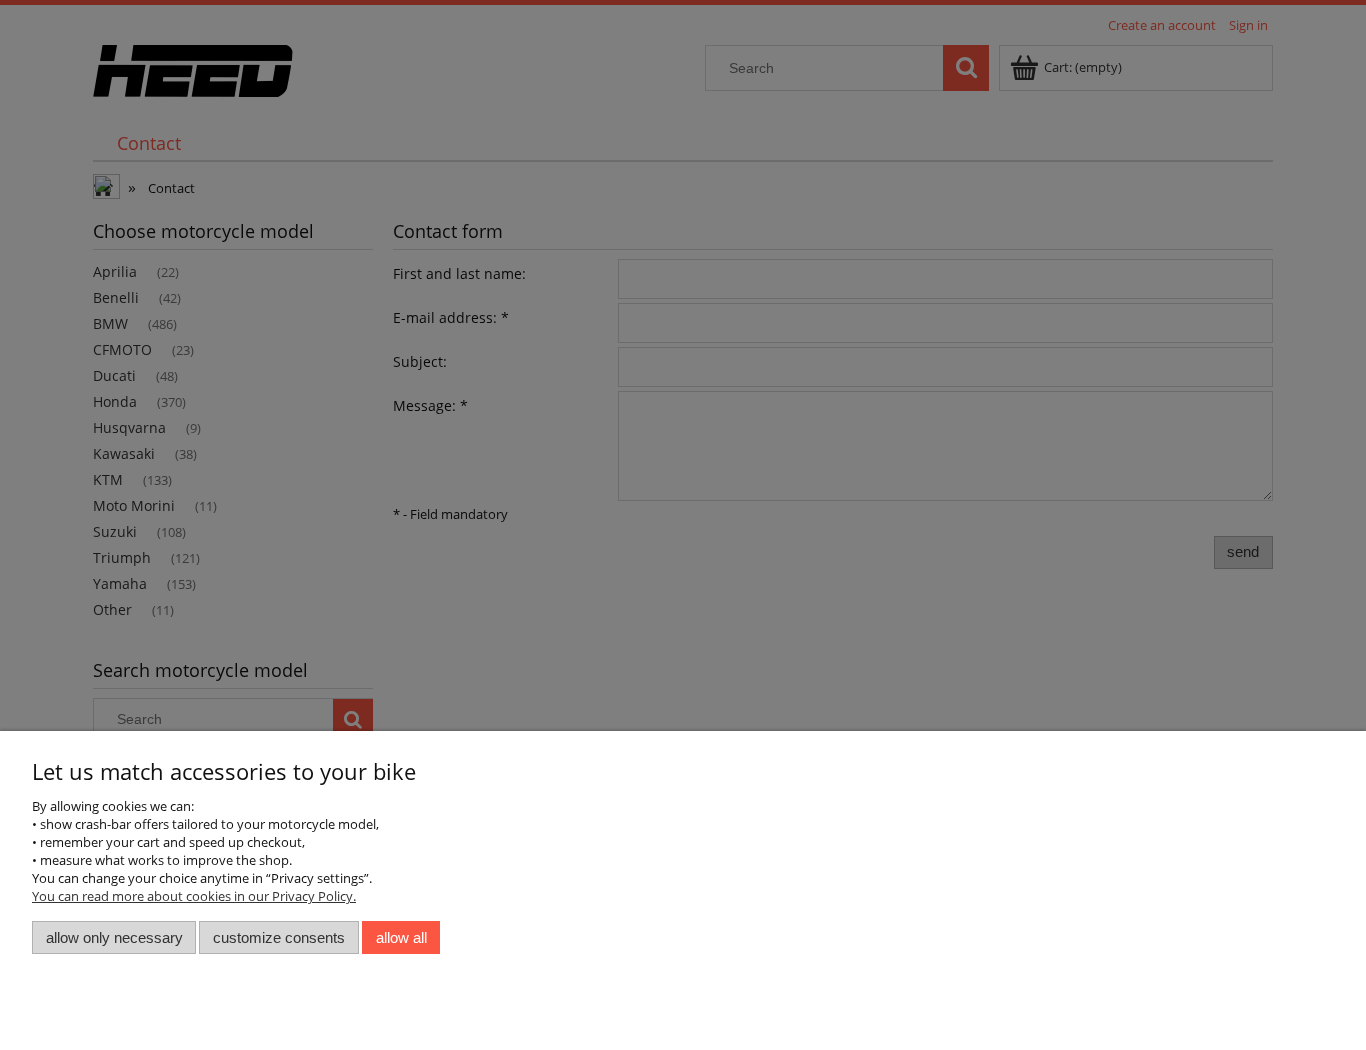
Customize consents (279, 937)
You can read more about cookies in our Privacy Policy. (194, 896)
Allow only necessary (114, 937)
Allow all (401, 937)
